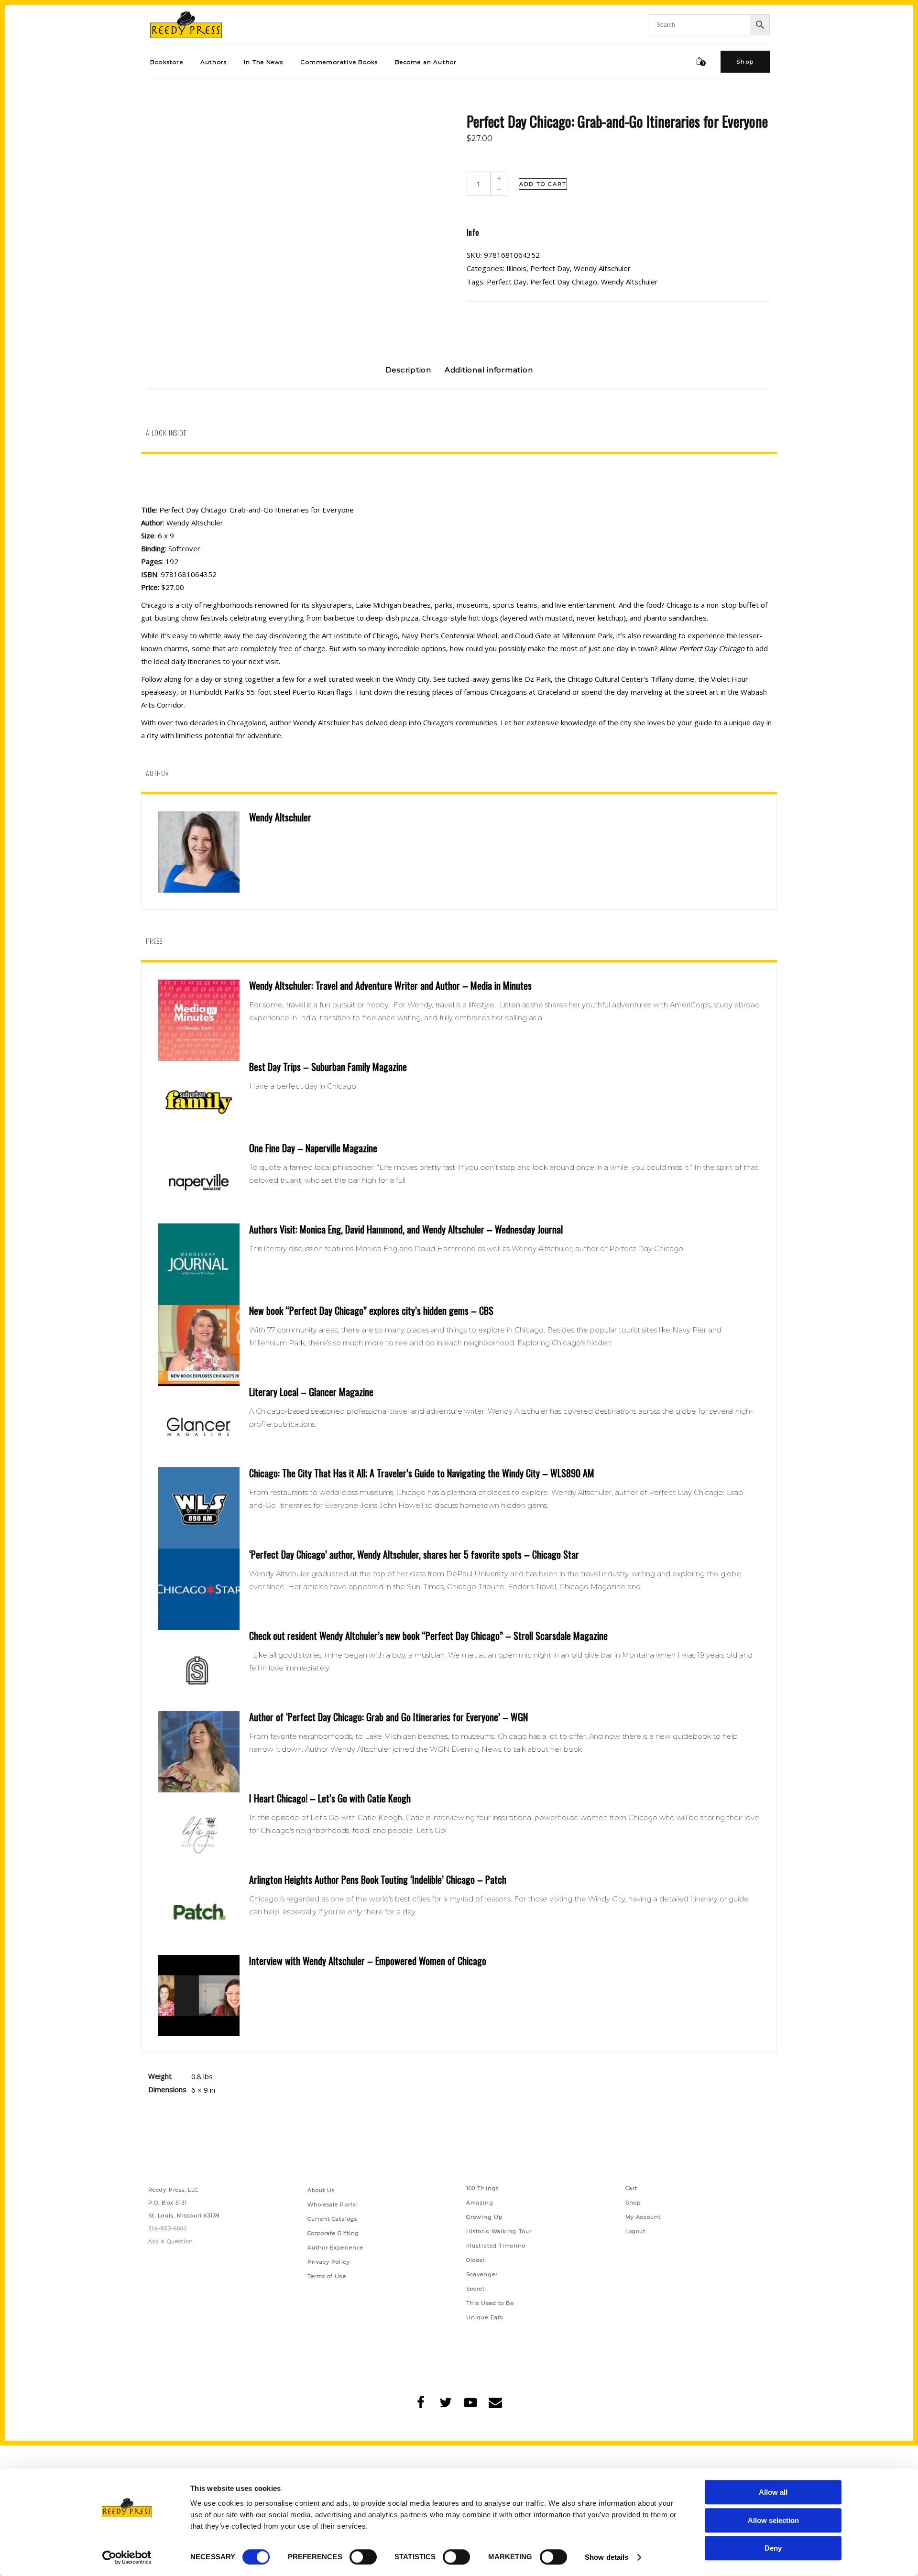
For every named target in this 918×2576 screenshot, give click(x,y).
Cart (631, 2136)
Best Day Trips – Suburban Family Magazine (328, 1067)
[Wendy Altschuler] (199, 852)
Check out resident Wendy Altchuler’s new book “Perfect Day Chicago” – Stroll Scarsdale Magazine (428, 1636)
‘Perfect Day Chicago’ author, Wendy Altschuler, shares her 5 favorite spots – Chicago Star (414, 1554)
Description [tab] (408, 370)
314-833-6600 (168, 2176)
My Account (643, 2164)
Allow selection (773, 2520)
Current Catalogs (333, 2166)
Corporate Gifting (333, 2181)
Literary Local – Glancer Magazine (311, 1392)
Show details (607, 2557)
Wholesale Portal (333, 2152)
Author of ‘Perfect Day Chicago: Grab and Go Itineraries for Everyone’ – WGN (388, 1717)
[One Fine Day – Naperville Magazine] (199, 1183)
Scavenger (482, 2222)
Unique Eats (485, 2265)
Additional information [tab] (489, 370)
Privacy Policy (329, 2209)
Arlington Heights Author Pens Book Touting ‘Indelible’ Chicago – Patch (378, 1879)
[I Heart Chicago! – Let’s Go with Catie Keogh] (199, 1833)
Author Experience (336, 2195)
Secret (476, 2236)
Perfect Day (550, 268)
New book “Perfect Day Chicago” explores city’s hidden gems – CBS (371, 1310)
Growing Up (484, 2164)
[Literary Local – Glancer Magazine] (199, 1427)
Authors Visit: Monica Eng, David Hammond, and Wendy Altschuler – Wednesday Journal (406, 1229)
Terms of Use (327, 2224)
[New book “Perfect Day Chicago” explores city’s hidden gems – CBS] (199, 1345)
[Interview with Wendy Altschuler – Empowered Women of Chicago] (199, 1996)
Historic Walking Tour (499, 2179)
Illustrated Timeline (496, 2193)
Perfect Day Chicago (564, 282)
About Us (321, 2138)
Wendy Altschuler (602, 268)
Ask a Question (171, 2189)
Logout (636, 2179)
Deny (773, 2548)
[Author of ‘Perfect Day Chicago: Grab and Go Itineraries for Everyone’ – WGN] (199, 1752)
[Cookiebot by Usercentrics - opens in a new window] (127, 2557)
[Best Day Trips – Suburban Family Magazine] (199, 1102)
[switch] (363, 2557)
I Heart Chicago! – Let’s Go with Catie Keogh (330, 1798)
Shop (633, 2150)
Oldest (476, 2207)
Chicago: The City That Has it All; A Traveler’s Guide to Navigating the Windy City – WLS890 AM (422, 1473)
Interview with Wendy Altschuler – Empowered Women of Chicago (368, 1961)
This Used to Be (490, 2250)
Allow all (773, 2492)
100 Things (482, 2136)
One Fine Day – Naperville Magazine (313, 1148)
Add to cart (543, 184)
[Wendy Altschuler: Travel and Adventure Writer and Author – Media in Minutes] (199, 1020)
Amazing (480, 2150)
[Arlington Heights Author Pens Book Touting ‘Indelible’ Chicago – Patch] (199, 1914)
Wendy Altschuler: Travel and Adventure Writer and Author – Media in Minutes (390, 985)
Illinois (516, 268)
